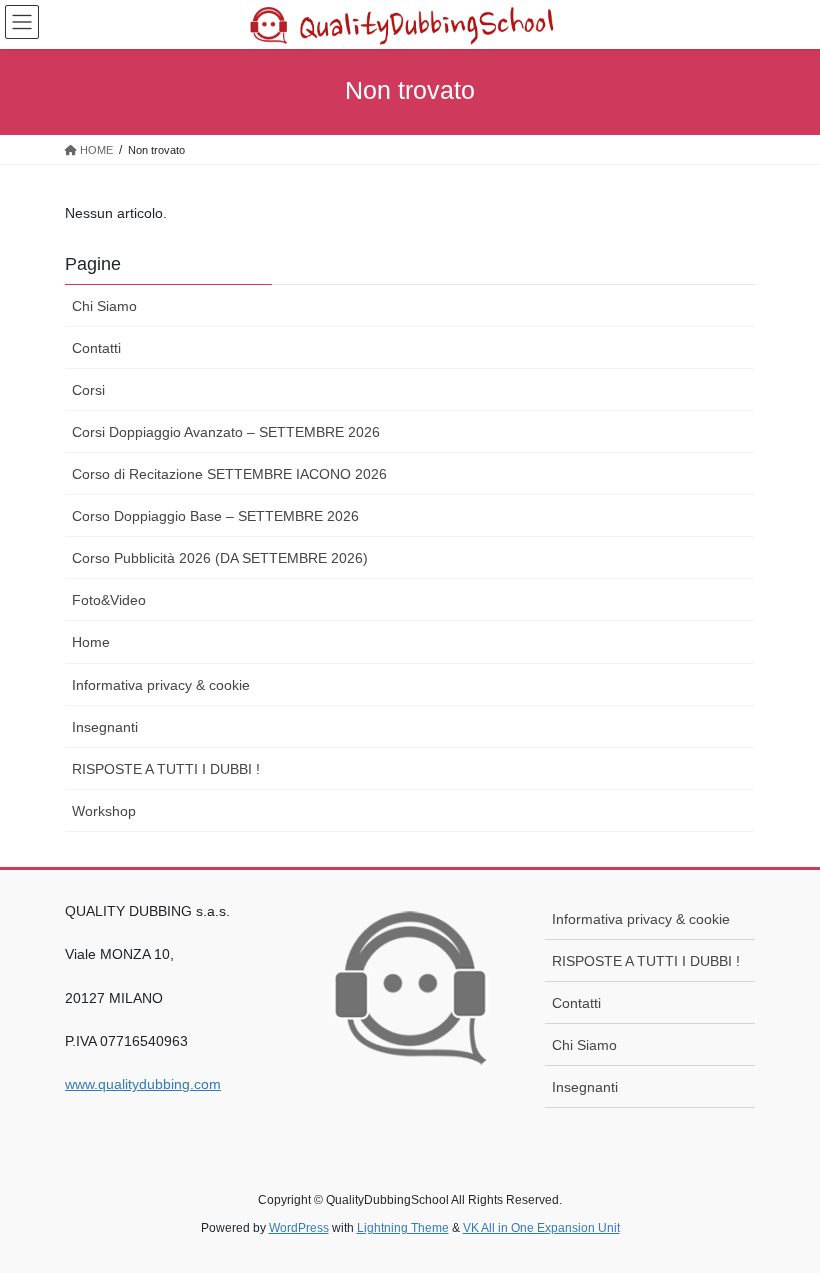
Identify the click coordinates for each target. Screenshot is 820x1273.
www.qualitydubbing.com (143, 1084)
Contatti (96, 348)
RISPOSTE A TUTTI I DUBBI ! (166, 769)
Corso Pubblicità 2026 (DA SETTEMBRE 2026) (220, 558)
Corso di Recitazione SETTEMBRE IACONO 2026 (229, 474)
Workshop (104, 811)
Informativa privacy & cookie (161, 685)
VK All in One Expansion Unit (541, 1228)
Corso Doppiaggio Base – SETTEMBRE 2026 (215, 516)
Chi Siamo (104, 306)
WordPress (299, 1228)
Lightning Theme (403, 1228)
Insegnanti (105, 727)
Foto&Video (109, 600)
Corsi (88, 390)
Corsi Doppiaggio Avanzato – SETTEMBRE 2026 (226, 432)
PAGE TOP (782, 1217)
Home (91, 642)
